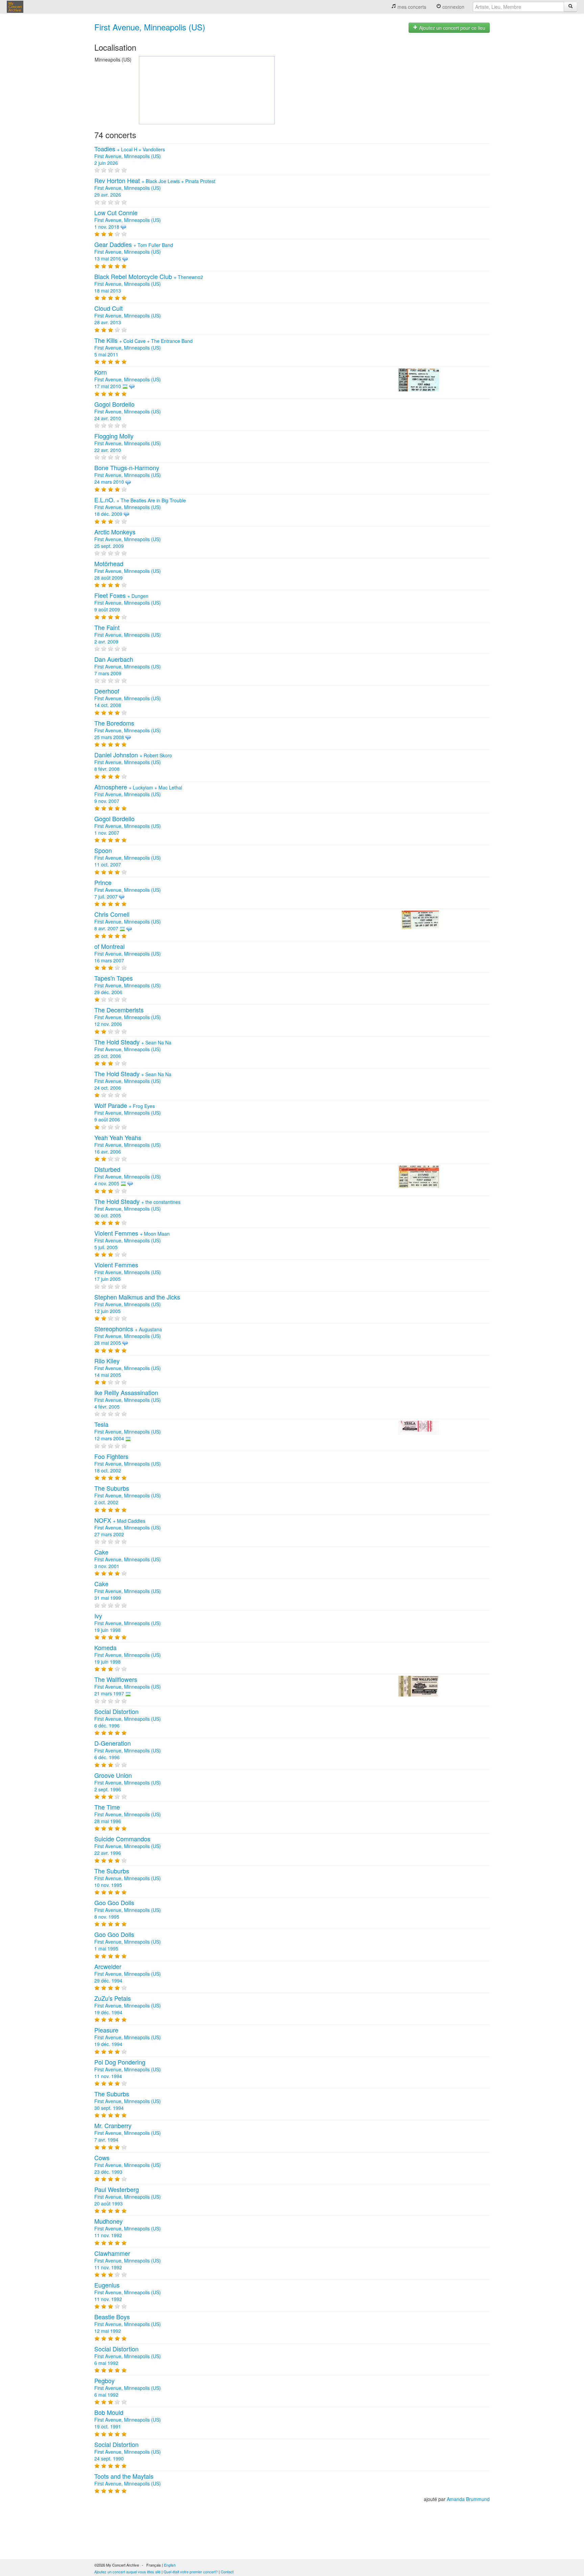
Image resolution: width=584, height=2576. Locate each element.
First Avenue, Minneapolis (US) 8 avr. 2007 (128, 921)
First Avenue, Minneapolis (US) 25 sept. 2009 (128, 539)
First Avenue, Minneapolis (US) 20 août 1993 (128, 2197)
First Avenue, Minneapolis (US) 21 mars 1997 (128, 1687)
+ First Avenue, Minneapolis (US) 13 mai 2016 (134, 252)
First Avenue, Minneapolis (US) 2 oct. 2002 (128, 1495)
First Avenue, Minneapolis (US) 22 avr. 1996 (128, 1846)
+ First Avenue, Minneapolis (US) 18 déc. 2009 (140, 507)
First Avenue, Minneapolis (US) (150, 27)
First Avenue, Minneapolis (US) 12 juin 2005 (137, 1304)
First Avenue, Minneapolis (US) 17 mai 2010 (128, 379)
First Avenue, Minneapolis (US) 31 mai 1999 (128, 1591)
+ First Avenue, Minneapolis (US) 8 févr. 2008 (133, 762)
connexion (453, 7)
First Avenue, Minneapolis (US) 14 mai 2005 (128, 1368)
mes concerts (411, 7)
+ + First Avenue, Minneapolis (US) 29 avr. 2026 (155, 188)
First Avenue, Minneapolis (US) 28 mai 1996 (128, 1814)
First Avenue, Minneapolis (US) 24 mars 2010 (128, 475)
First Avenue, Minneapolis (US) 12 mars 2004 (128, 1432)
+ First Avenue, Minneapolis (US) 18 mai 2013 (149, 284)
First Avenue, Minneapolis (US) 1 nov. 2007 (128, 826)
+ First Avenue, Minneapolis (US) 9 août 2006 (128, 1113)
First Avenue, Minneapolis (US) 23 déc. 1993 (128, 2165)
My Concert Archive (15, 7)
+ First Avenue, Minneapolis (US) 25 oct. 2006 (133, 1049)
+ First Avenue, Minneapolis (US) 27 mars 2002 (128, 1527)
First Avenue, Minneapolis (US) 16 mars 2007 (128, 954)
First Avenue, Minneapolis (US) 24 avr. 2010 (128, 411)
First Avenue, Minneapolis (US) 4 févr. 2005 (128, 1400)
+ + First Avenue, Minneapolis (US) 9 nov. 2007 (138, 794)
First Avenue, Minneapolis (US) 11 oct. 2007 (128, 858)
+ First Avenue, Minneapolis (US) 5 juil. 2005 (132, 1240)
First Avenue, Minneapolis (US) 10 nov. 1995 (128, 1878)
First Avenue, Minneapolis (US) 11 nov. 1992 (128, 2228)
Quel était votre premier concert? (191, 2572)
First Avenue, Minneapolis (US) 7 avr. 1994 (128, 2133)
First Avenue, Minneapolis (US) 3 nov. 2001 (128, 1559)
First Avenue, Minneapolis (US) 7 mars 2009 (128, 666)
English (170, 2565)
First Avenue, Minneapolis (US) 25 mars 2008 (128, 730)
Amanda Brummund (468, 2499)
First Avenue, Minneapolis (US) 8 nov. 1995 (128, 1910)
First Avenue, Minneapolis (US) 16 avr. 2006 (128, 1145)
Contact (227, 2572)
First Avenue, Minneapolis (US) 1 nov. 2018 (128, 220)
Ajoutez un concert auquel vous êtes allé (127, 2572)
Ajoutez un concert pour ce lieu (452, 28)
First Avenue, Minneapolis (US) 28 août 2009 (128, 571)
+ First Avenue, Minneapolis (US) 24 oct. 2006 (133, 1081)
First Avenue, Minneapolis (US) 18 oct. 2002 (128, 1464)
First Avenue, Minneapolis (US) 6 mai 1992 (128, 2356)
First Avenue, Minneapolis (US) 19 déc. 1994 (128, 2005)
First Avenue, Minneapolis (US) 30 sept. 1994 (128, 2101)
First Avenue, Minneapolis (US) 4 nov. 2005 (128, 1177)
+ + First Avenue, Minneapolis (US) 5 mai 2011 (143, 348)
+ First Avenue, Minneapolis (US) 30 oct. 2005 (137, 1209)
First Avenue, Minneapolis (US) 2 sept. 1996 (128, 1783)
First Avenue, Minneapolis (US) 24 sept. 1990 (128, 2452)
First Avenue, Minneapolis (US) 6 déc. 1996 (128, 1719)
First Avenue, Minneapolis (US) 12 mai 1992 (128, 2324)
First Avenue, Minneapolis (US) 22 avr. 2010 (128, 443)
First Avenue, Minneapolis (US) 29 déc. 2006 (128, 985)
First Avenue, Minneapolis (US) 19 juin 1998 (128, 1623)
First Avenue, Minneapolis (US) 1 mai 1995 (128, 1942)
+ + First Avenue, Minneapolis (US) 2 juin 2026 (130, 156)
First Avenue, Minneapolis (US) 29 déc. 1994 (128, 1974)
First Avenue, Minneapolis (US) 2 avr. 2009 (128, 635)
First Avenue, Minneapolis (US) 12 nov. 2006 (128, 1017)
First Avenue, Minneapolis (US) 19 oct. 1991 (128, 2420)
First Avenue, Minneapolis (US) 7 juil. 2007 (128, 890)
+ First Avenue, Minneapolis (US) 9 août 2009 (128, 603)
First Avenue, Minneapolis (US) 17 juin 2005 (128, 1272)
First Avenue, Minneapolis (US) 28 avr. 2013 (128, 315)
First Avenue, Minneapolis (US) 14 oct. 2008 (128, 698)
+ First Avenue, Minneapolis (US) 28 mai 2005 (128, 1336)
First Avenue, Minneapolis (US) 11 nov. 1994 (128, 2069)
